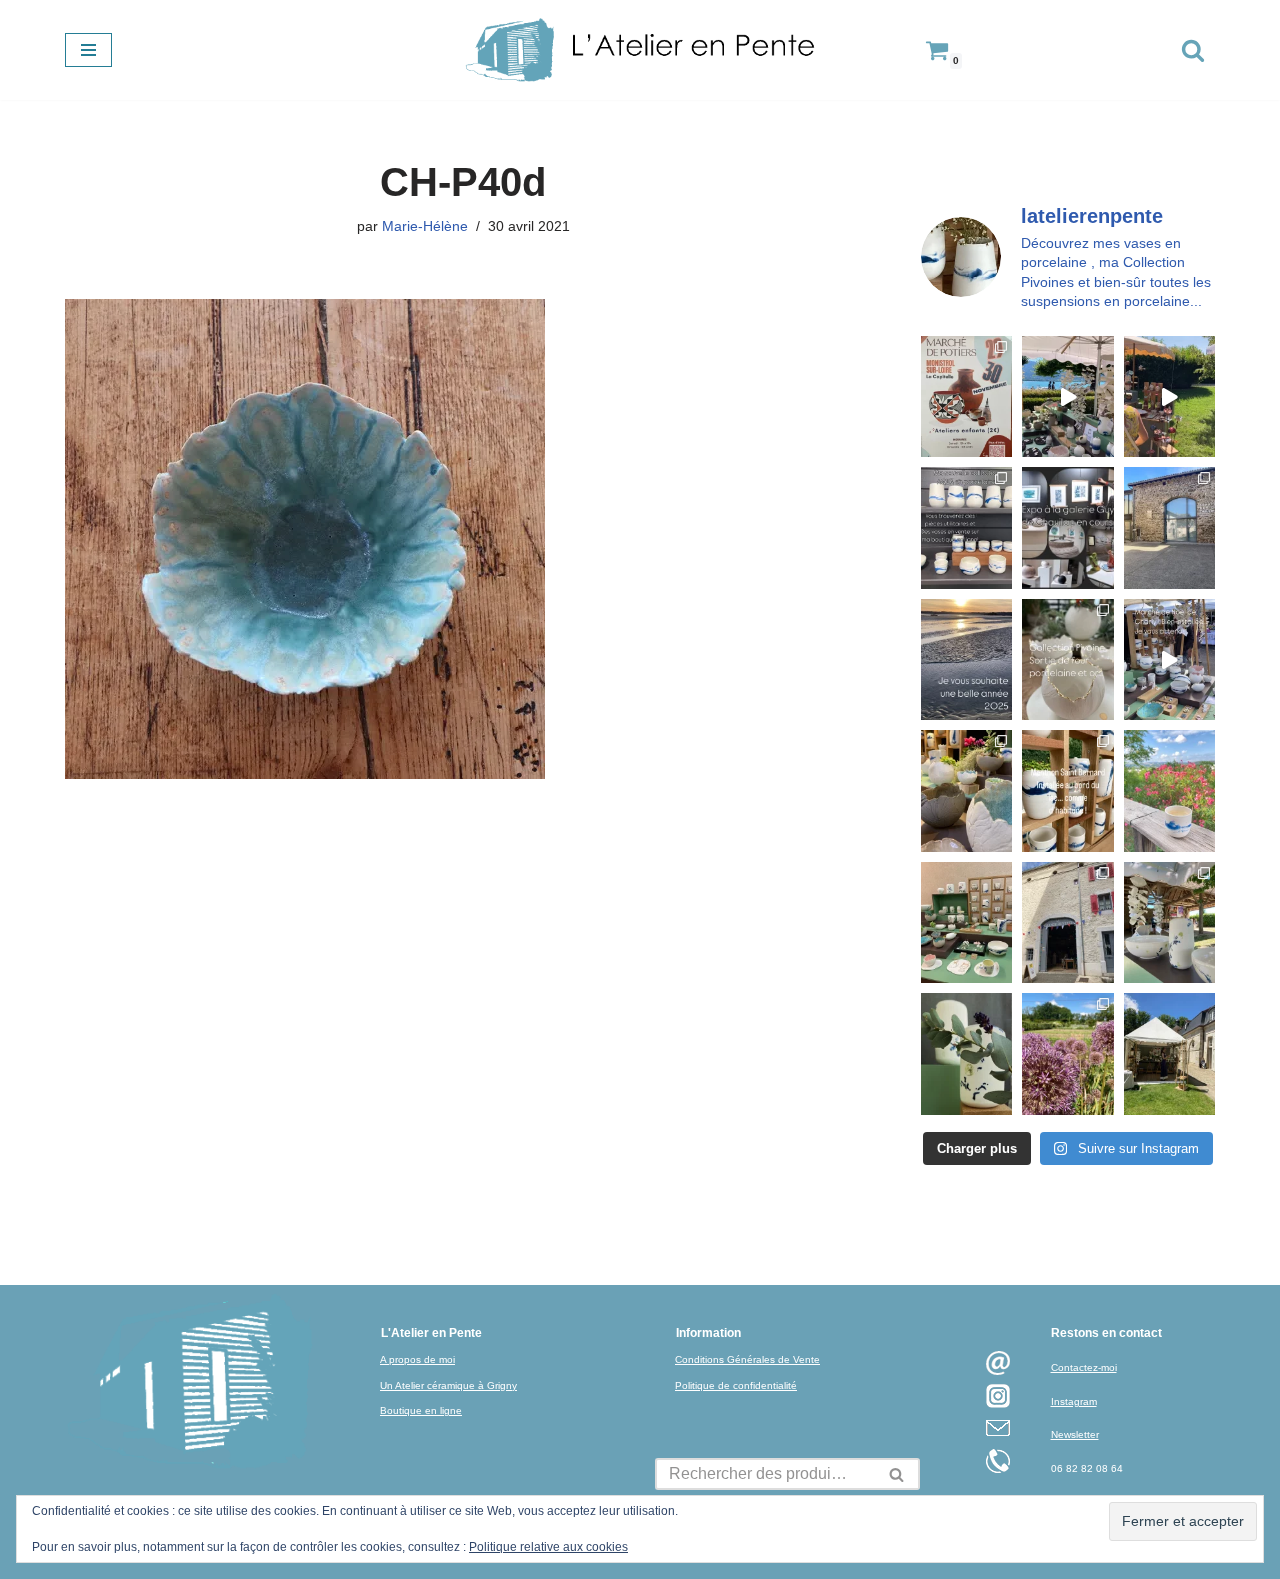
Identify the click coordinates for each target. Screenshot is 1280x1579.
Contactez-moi (1084, 1367)
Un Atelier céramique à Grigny (448, 1385)
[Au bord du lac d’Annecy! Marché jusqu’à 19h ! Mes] (1067, 396)
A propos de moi (417, 1359)
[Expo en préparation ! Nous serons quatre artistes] (1169, 527)
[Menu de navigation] (88, 50)
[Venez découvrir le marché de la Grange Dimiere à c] (1169, 922)
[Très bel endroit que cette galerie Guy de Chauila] (1067, 527)
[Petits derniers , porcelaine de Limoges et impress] (1169, 790)
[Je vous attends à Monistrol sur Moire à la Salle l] (966, 396)
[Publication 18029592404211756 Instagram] (1067, 790)
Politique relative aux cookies (548, 1547)
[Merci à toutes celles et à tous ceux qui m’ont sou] (966, 659)
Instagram (1074, 1401)
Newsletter (1075, 1434)
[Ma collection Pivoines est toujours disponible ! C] (1067, 659)
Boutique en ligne (421, 1410)
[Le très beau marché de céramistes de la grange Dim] (1169, 396)
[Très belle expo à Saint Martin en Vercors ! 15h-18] (1067, 922)
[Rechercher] (1193, 50)
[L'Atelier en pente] (640, 50)
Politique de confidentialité (736, 1385)
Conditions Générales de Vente (747, 1359)
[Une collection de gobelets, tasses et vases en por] (966, 527)
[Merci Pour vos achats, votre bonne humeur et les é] (966, 790)
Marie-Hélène (425, 226)
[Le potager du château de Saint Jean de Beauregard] (1067, 1053)
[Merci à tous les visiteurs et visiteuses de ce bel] (966, 1053)
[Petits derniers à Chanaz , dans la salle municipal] (966, 922)
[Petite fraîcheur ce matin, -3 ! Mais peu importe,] (1169, 659)
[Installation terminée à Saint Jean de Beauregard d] (1169, 1053)
